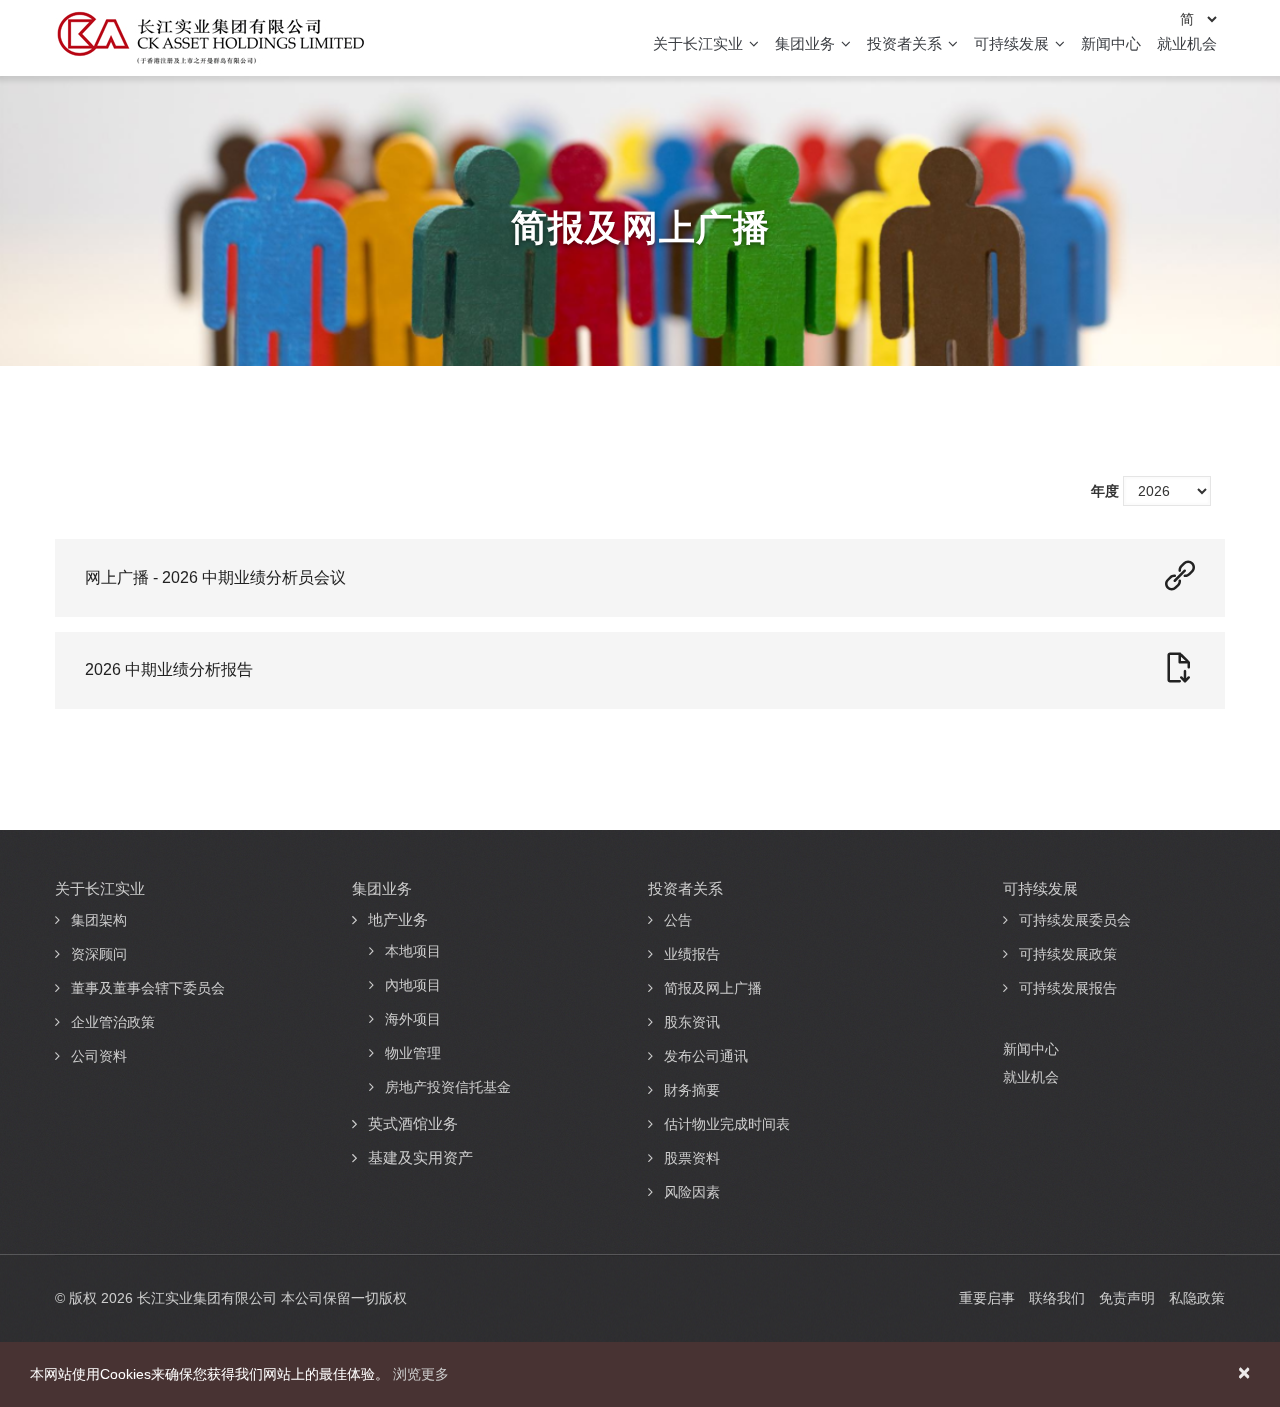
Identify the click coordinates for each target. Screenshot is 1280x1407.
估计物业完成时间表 (727, 1124)
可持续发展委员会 (1075, 920)
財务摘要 (692, 1090)
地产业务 (398, 919)
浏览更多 (421, 1374)
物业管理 (413, 1053)
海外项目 (413, 1019)
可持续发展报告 (1068, 988)
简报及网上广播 (713, 988)
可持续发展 (1013, 43)
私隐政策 (1197, 1298)
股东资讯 (692, 1022)
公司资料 (99, 1056)
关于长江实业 (700, 43)
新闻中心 (1111, 43)
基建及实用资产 (420, 1157)
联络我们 (1057, 1298)
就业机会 (1187, 43)
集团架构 (99, 920)
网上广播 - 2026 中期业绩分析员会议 (215, 577)
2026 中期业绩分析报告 (169, 669)
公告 (678, 920)
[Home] (210, 38)
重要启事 (987, 1298)
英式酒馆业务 (413, 1123)
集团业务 (807, 43)
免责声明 (1127, 1298)
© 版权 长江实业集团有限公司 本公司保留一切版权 (231, 1298)
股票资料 (692, 1158)
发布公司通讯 (706, 1056)
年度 (1105, 491)
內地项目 (413, 985)
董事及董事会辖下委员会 (148, 988)
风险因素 (692, 1192)
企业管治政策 (113, 1022)
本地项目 (413, 951)
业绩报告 (692, 954)
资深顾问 (99, 954)
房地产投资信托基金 (448, 1087)
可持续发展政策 (1068, 954)
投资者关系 (906, 43)
